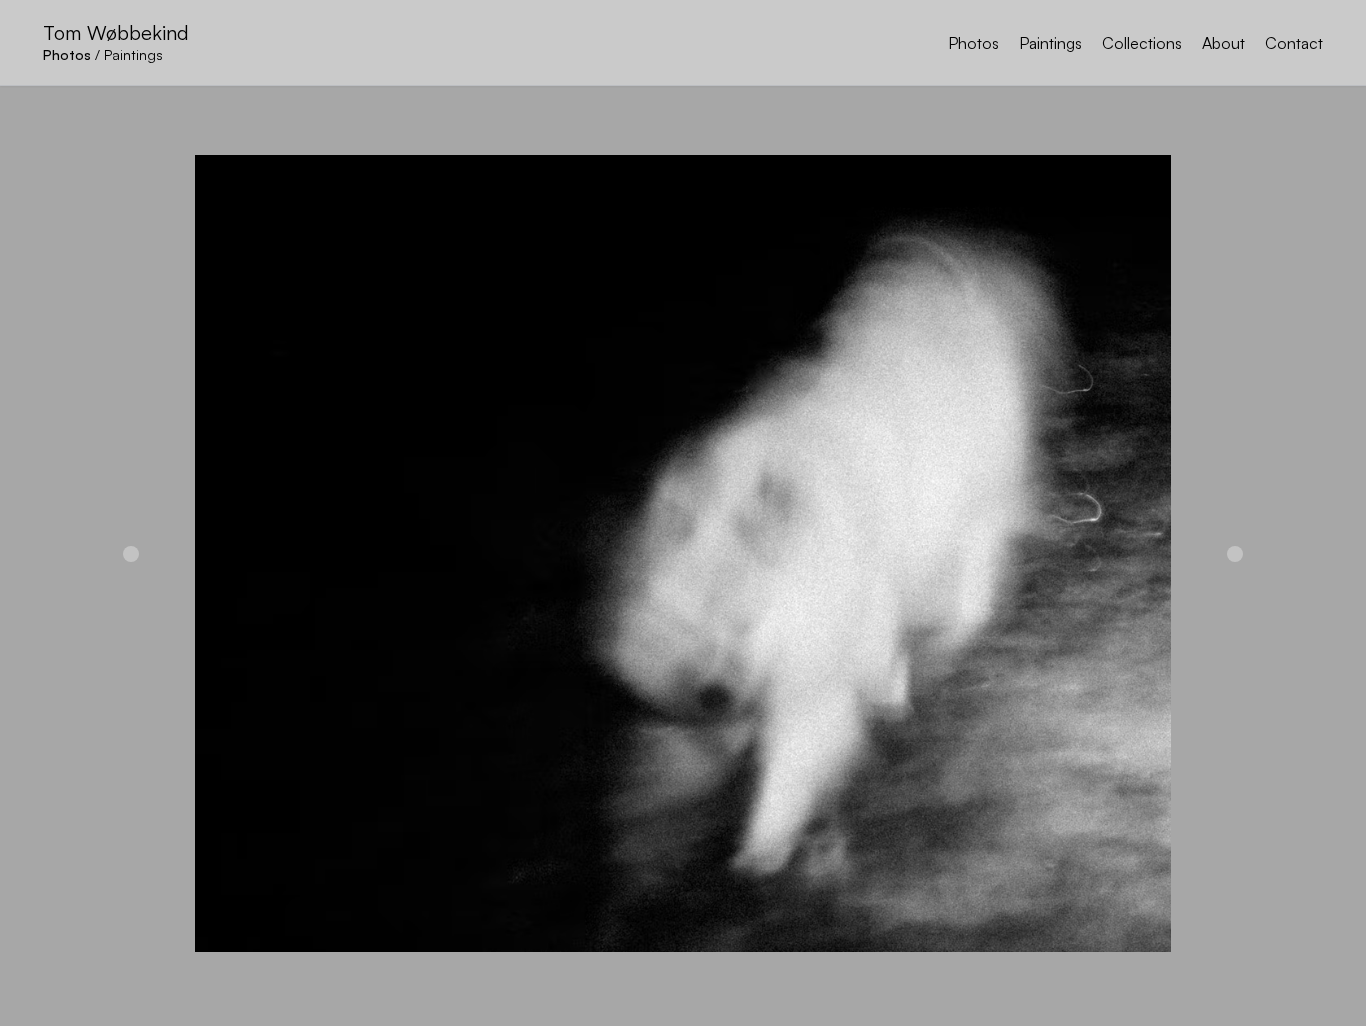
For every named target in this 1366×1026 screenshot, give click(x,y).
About (1223, 43)
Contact (1294, 43)
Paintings (1050, 43)
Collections (1142, 43)
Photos (973, 43)
